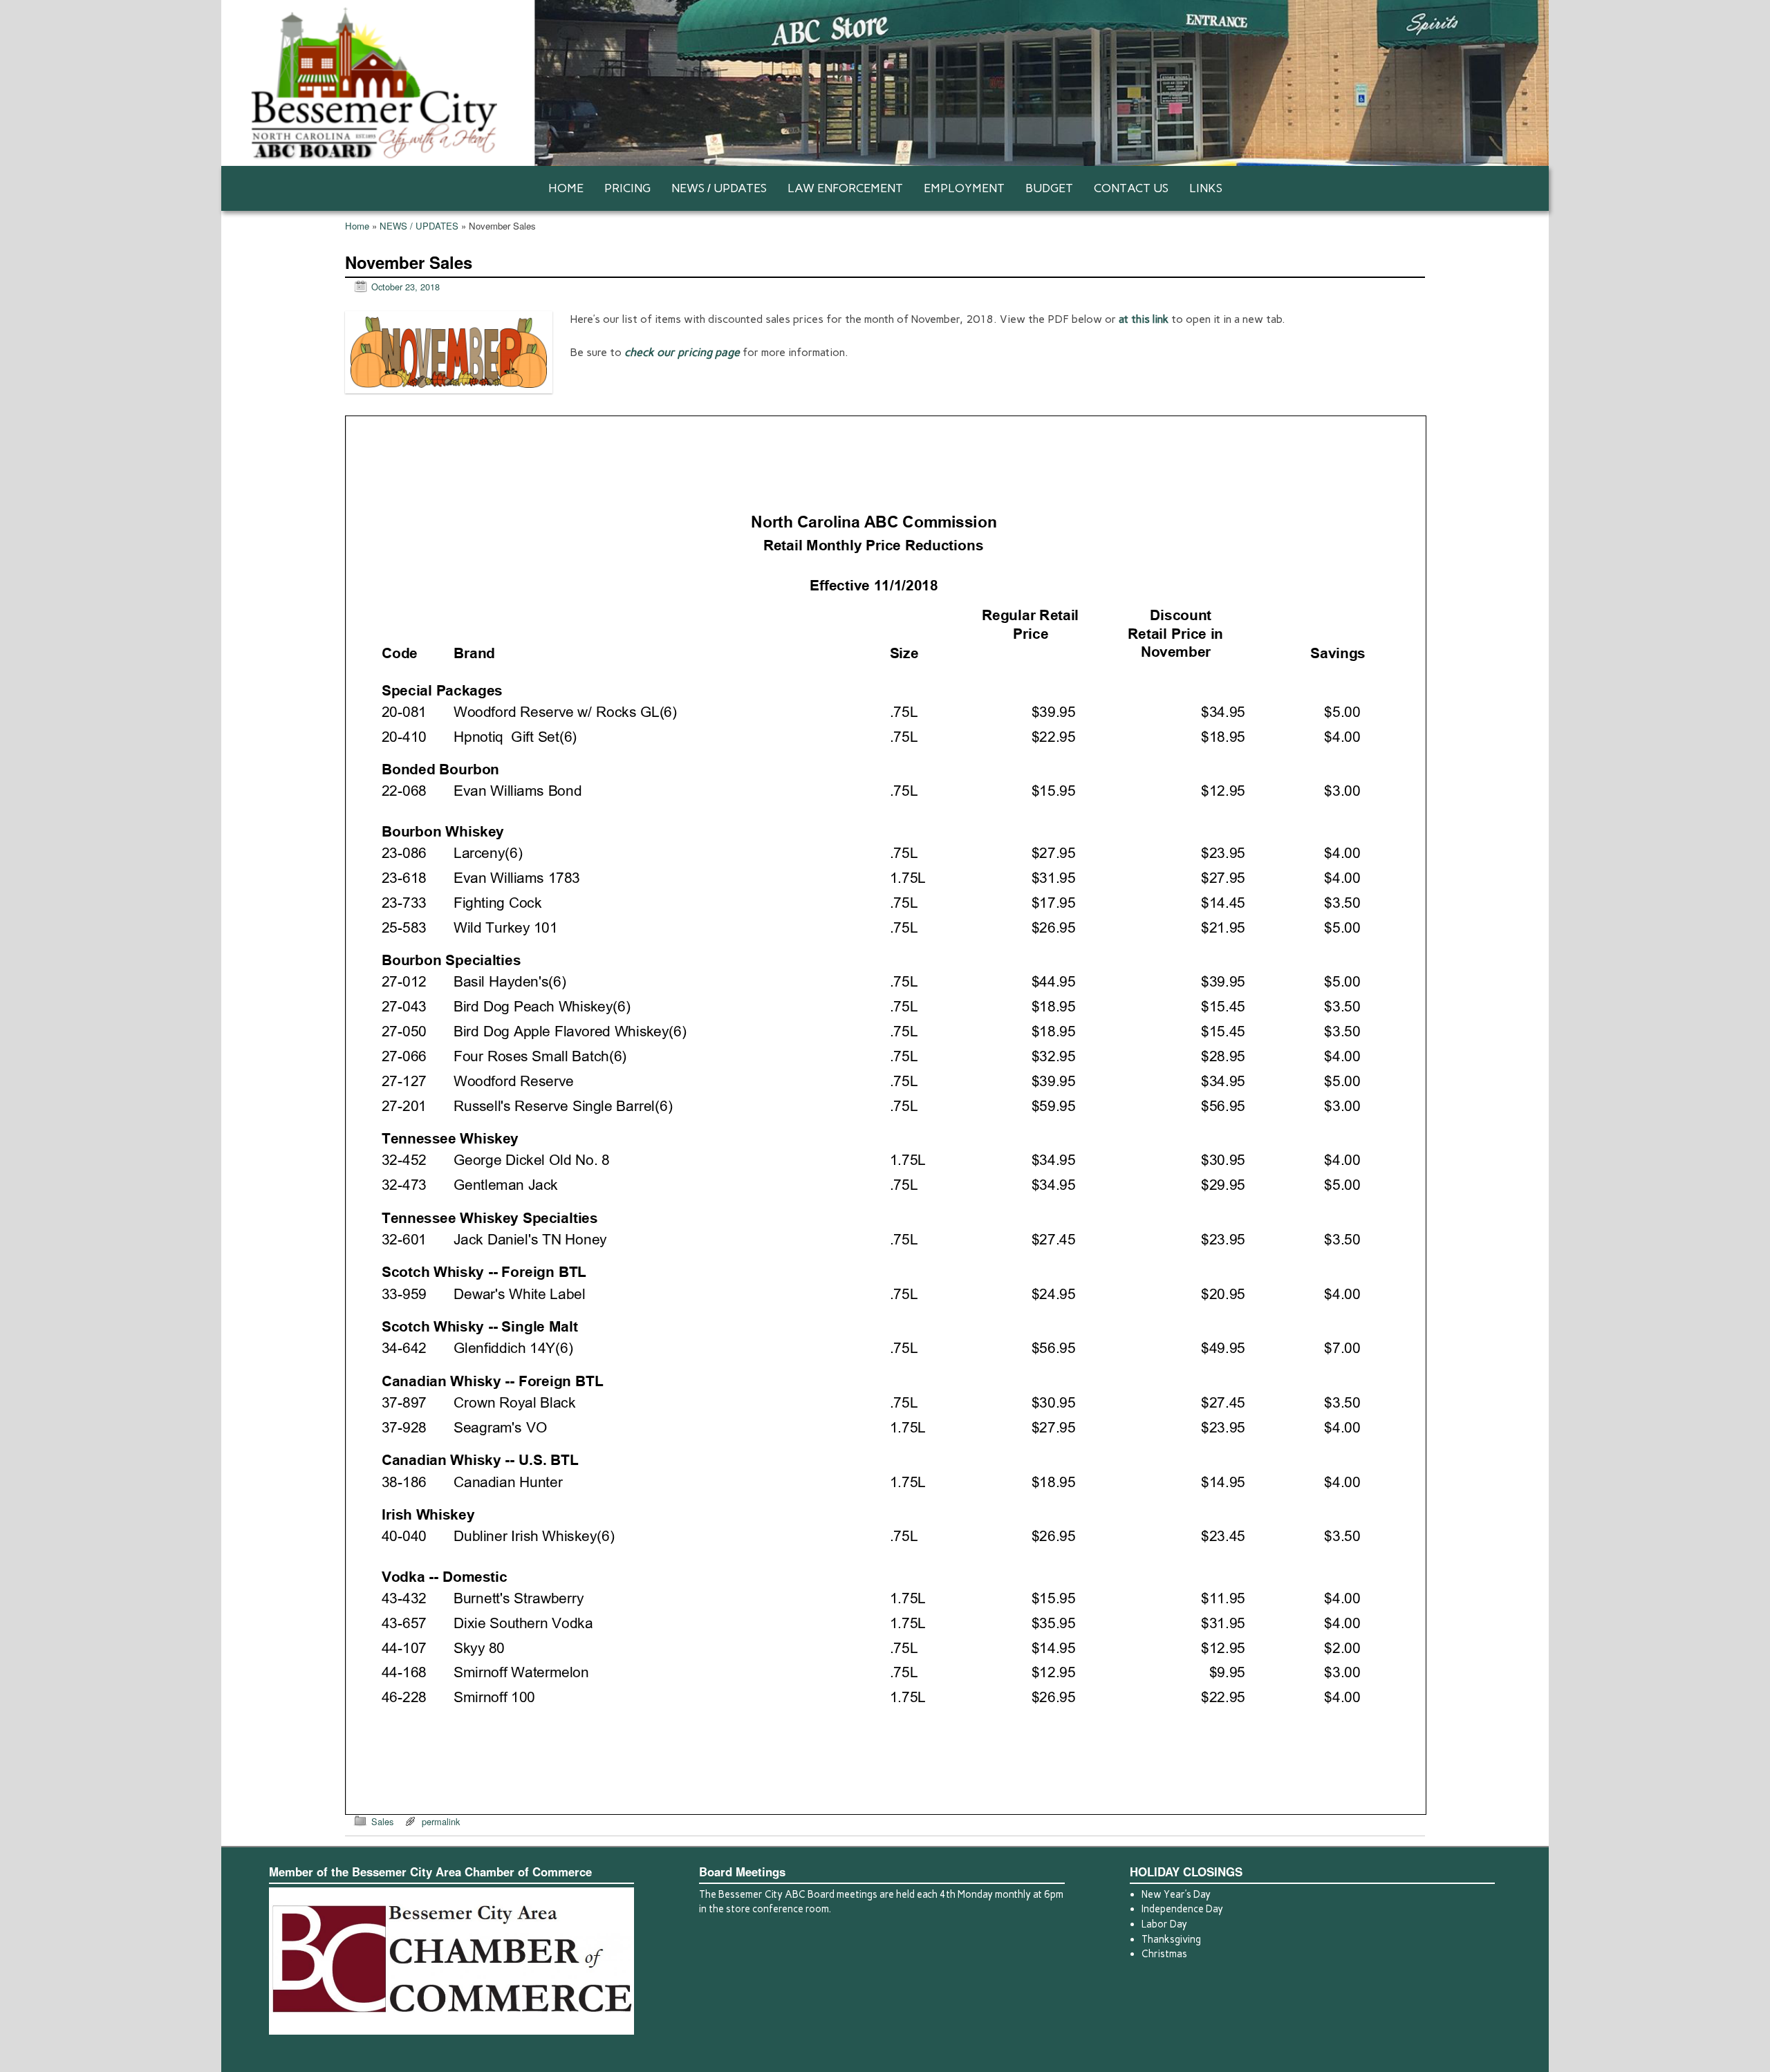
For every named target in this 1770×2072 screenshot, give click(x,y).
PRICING (627, 188)
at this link (1144, 319)
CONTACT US (1131, 188)
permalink (441, 1821)
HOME (566, 188)
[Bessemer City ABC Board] (885, 83)
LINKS (1206, 188)
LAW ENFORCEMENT (845, 188)
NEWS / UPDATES (719, 188)
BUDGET (1049, 188)
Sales (382, 1821)
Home (357, 226)
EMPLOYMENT (964, 188)
